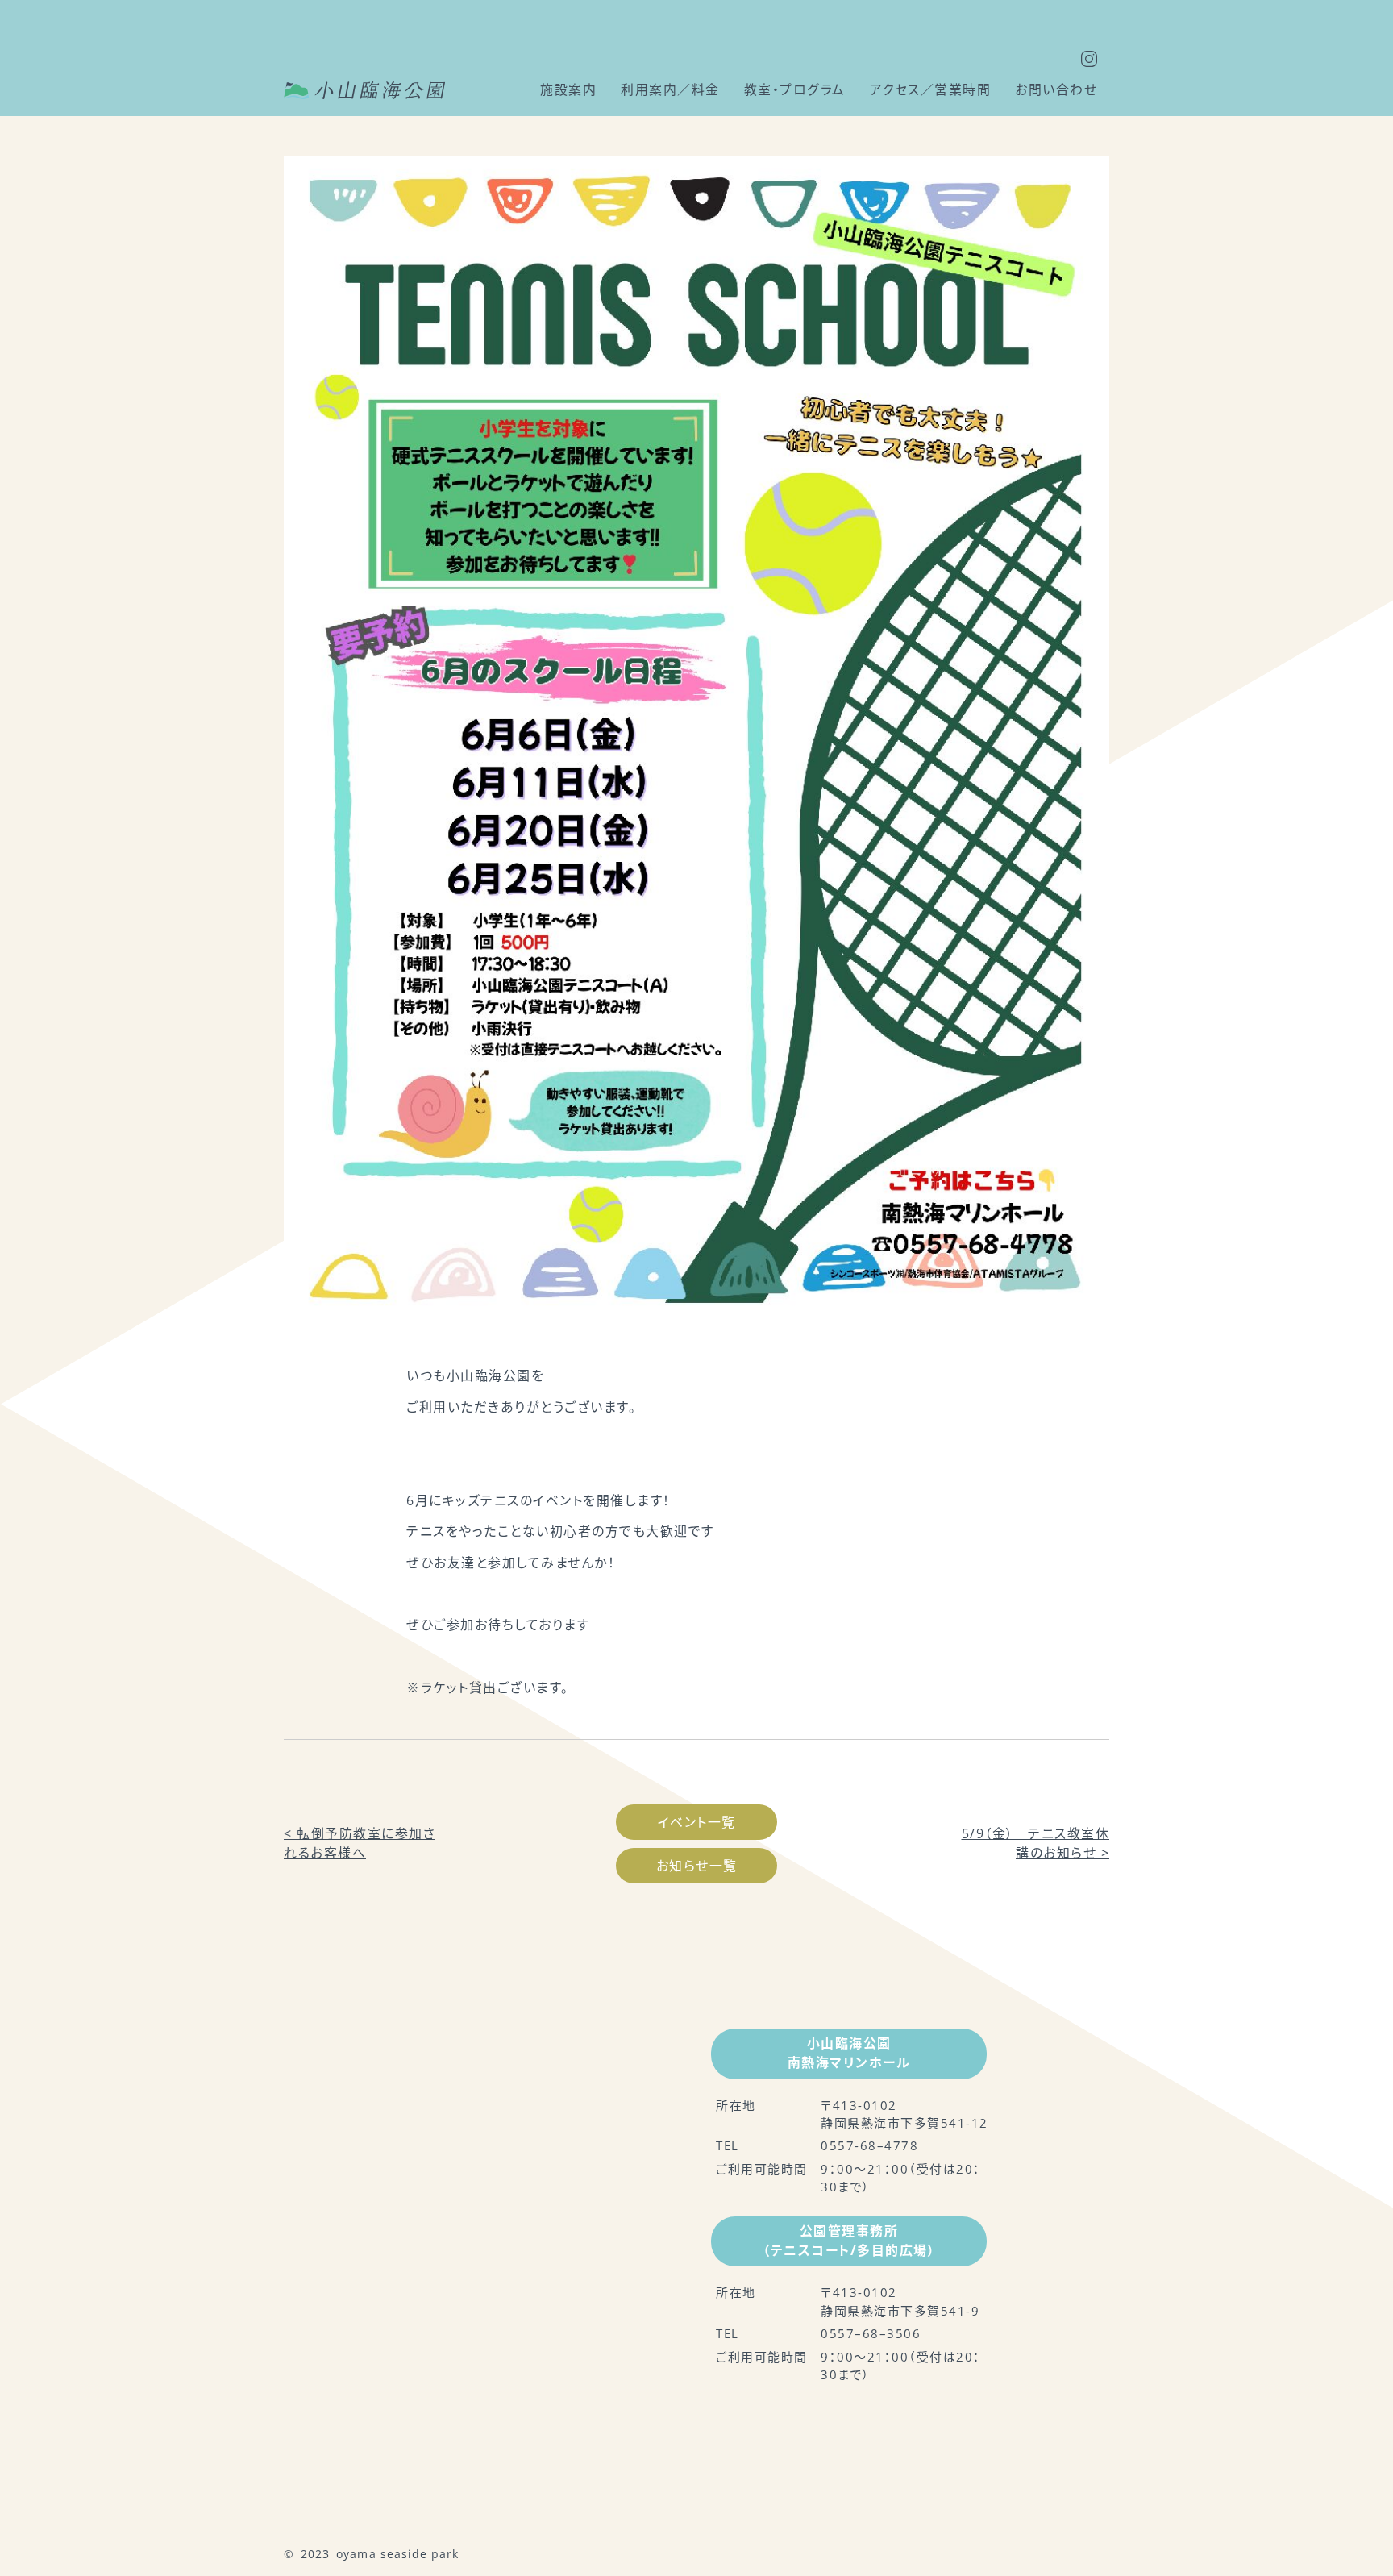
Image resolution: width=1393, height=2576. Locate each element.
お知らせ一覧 (697, 1866)
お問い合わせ (1056, 89)
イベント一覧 (697, 1822)
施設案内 (568, 89)
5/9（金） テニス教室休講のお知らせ (1036, 1843)
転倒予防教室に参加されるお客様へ (360, 1843)
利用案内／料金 (670, 89)
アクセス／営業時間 (931, 89)
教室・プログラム (795, 89)
